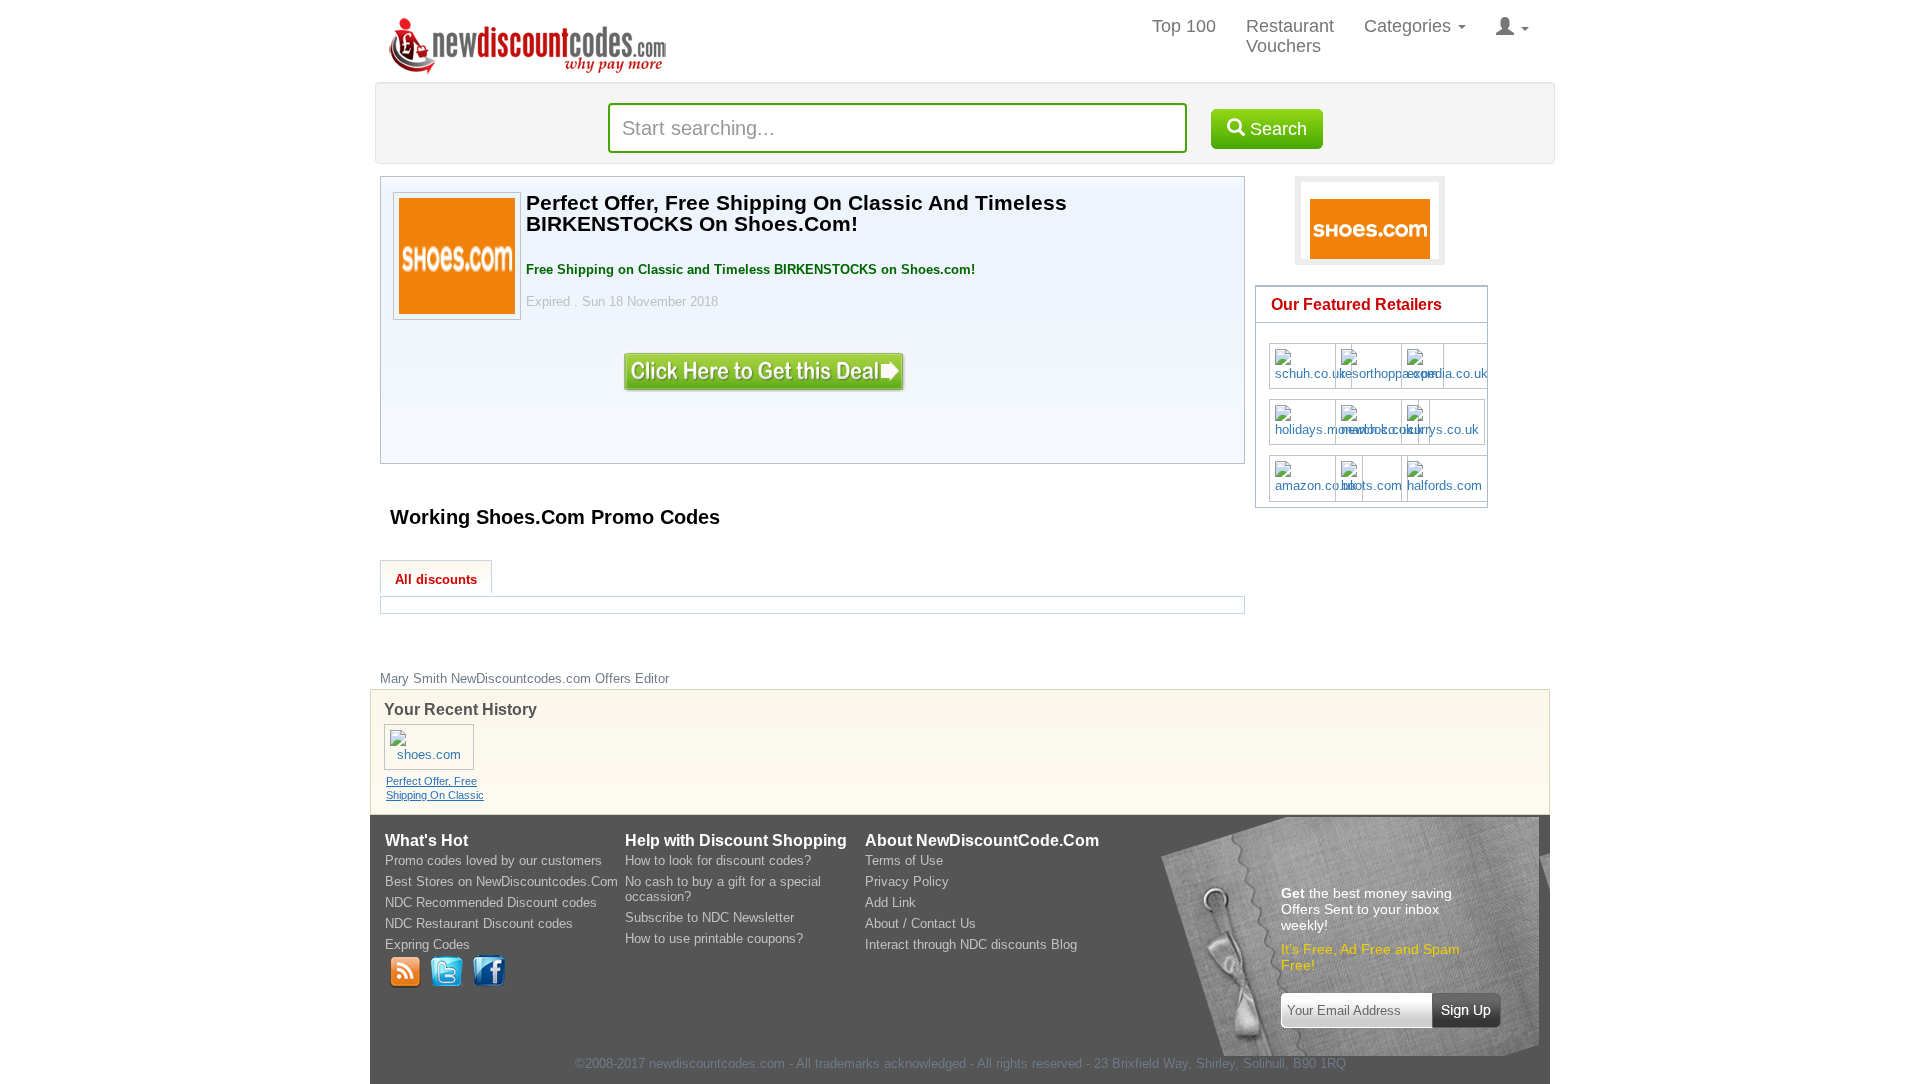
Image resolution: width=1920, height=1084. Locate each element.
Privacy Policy (907, 881)
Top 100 (1184, 26)
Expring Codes (427, 944)
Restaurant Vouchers (1290, 36)
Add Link (890, 902)
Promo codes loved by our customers (493, 860)
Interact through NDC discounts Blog (971, 944)
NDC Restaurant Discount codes (479, 923)
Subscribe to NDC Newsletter (709, 917)
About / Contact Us (920, 923)
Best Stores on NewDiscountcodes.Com (501, 881)
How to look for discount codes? (718, 860)
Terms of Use (904, 860)
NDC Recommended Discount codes (491, 902)
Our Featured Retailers (1356, 304)
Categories (1410, 26)
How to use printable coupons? (714, 938)
